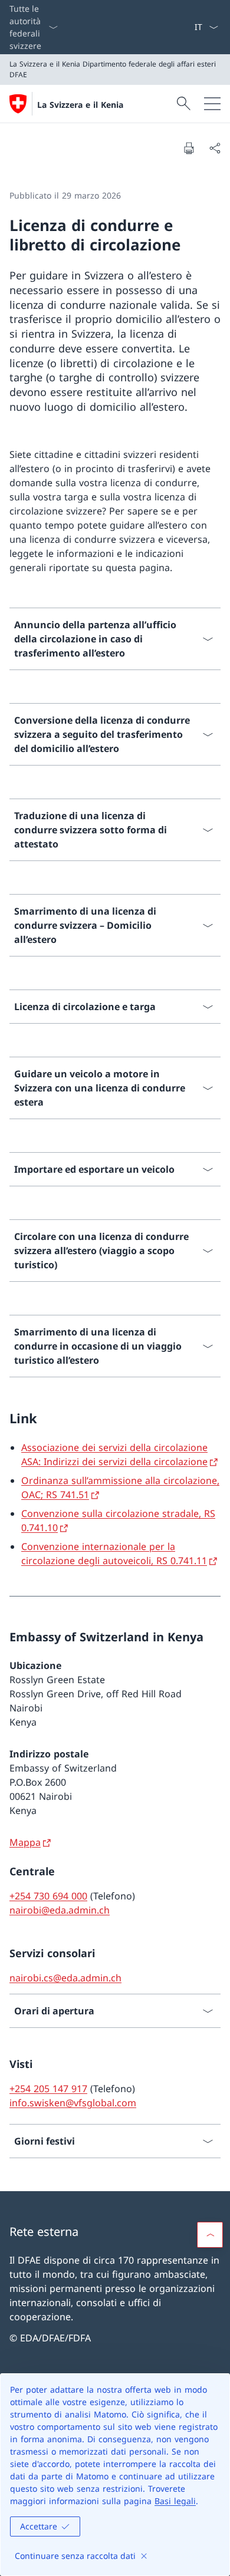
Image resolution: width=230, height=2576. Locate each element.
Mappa (25, 1842)
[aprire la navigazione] (212, 104)
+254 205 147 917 (48, 2089)
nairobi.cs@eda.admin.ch (65, 1978)
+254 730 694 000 (48, 1896)
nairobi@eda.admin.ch (60, 1910)
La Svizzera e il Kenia (80, 105)
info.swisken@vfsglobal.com (73, 2103)
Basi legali (175, 2501)
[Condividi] (215, 148)
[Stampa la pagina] (189, 148)
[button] (210, 2235)
